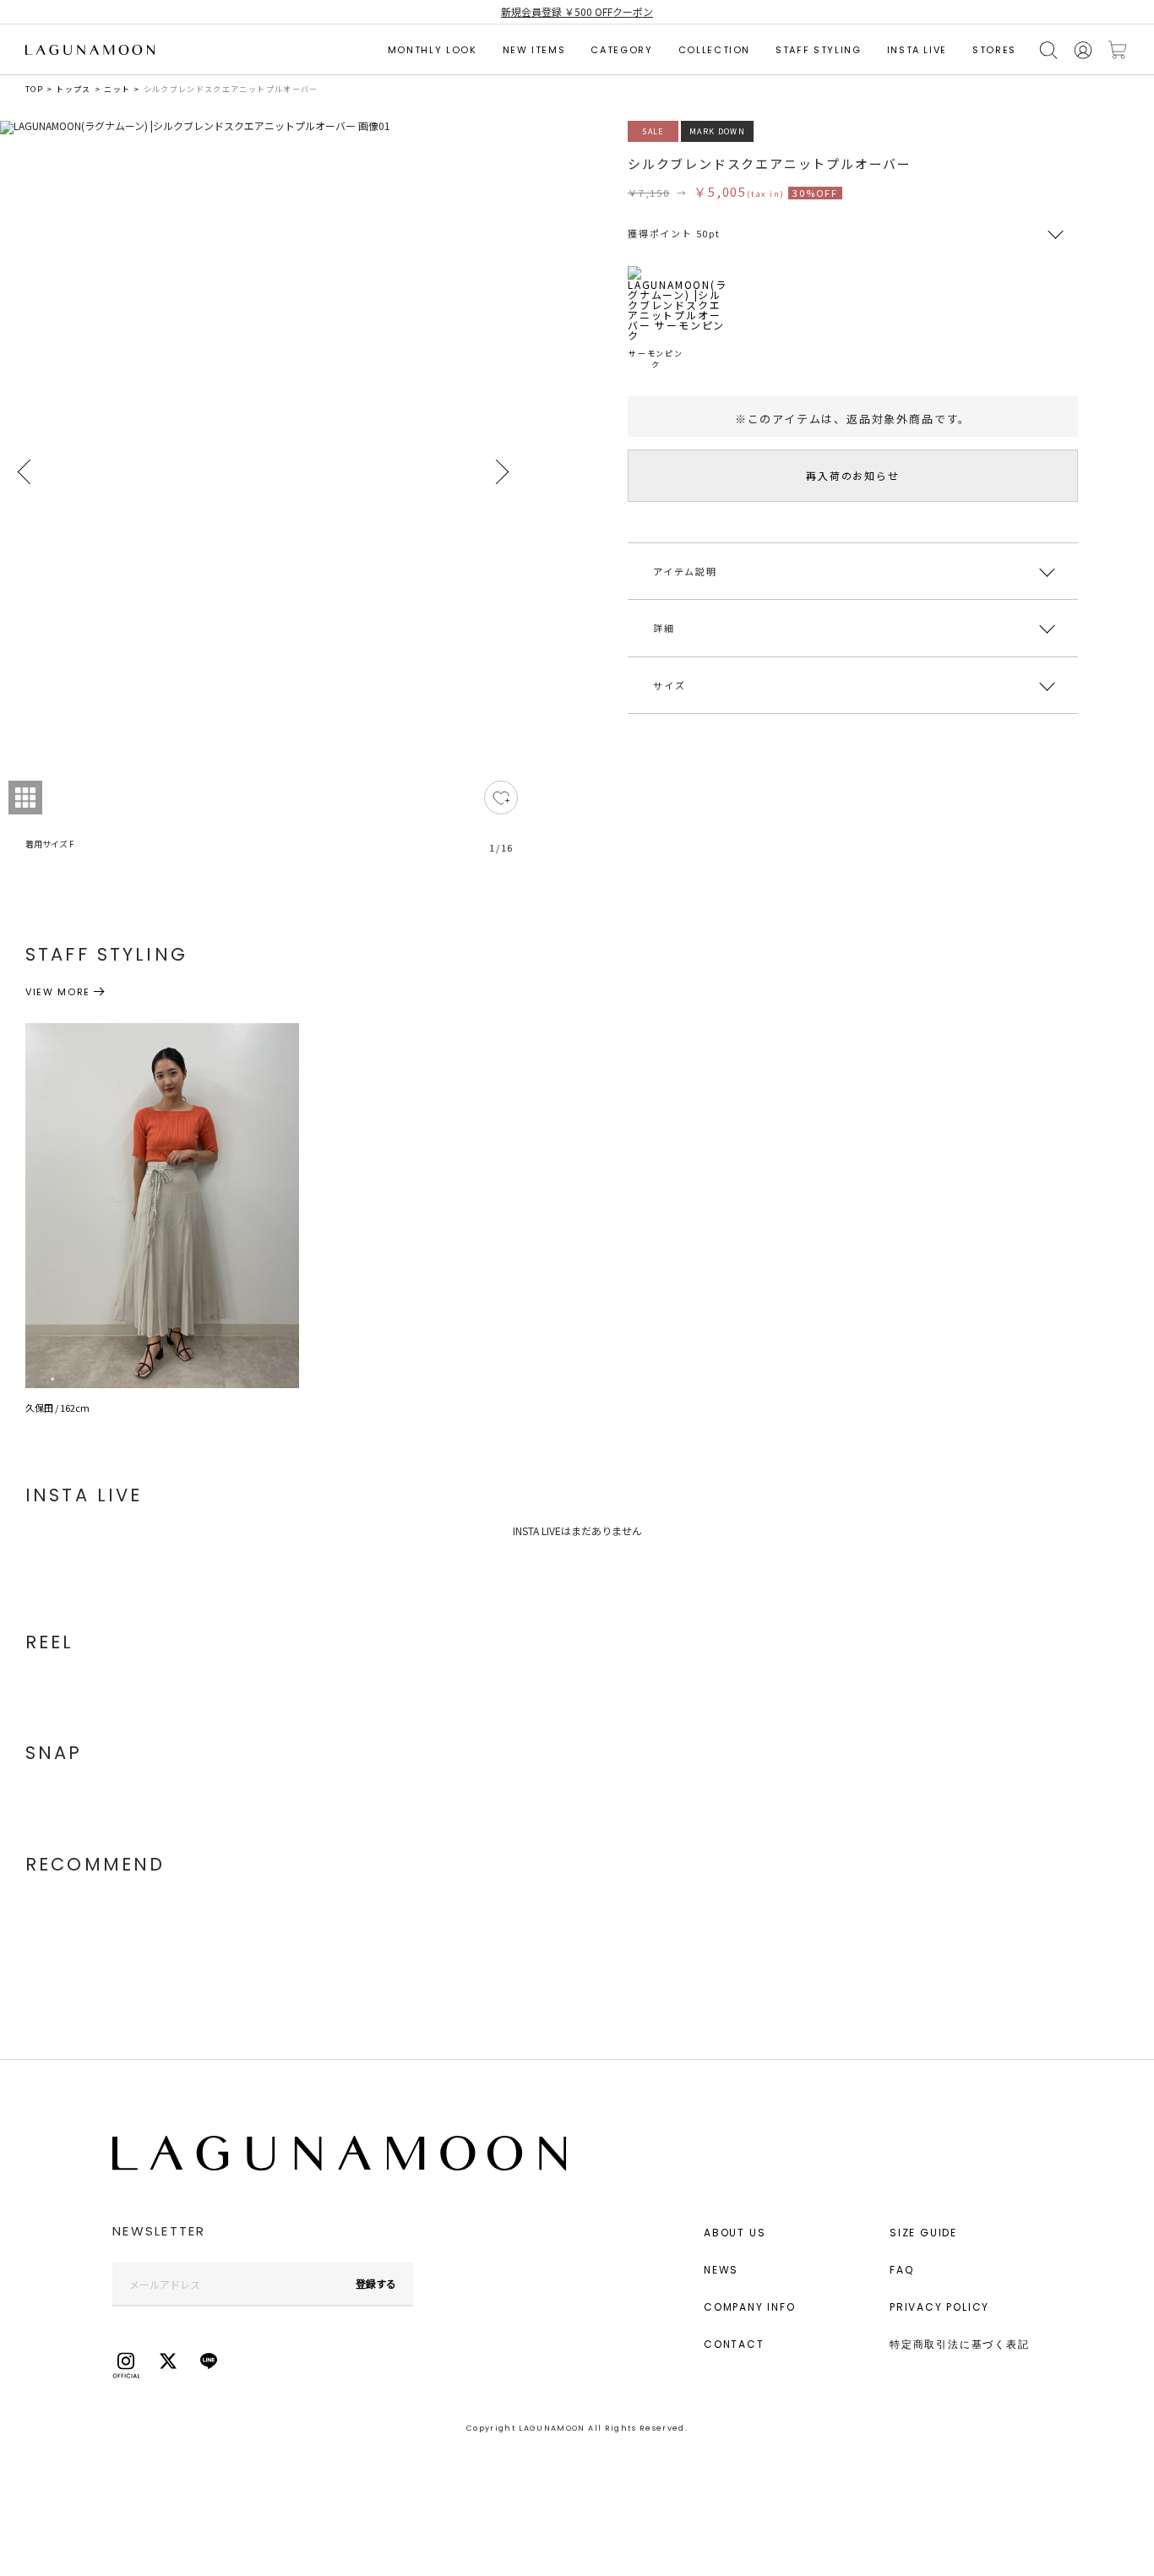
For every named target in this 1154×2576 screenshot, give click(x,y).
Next (501, 472)
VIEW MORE (58, 992)
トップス (73, 89)
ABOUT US (735, 2233)
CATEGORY (621, 50)
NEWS (721, 2270)
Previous (25, 472)
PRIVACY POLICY (939, 2307)
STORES (994, 50)
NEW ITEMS (534, 50)
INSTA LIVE (917, 50)
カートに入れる (1118, 50)
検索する (1048, 50)
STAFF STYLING (818, 50)
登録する (376, 2283)
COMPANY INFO (750, 2307)
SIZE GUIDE (923, 2233)
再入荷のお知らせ (852, 475)
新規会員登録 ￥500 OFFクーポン (577, 11)
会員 (1083, 50)
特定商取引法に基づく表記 (960, 2344)
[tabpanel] (263, 497)
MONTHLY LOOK (433, 50)
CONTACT (734, 2344)
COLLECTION (715, 50)
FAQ (901, 2270)
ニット (117, 89)
